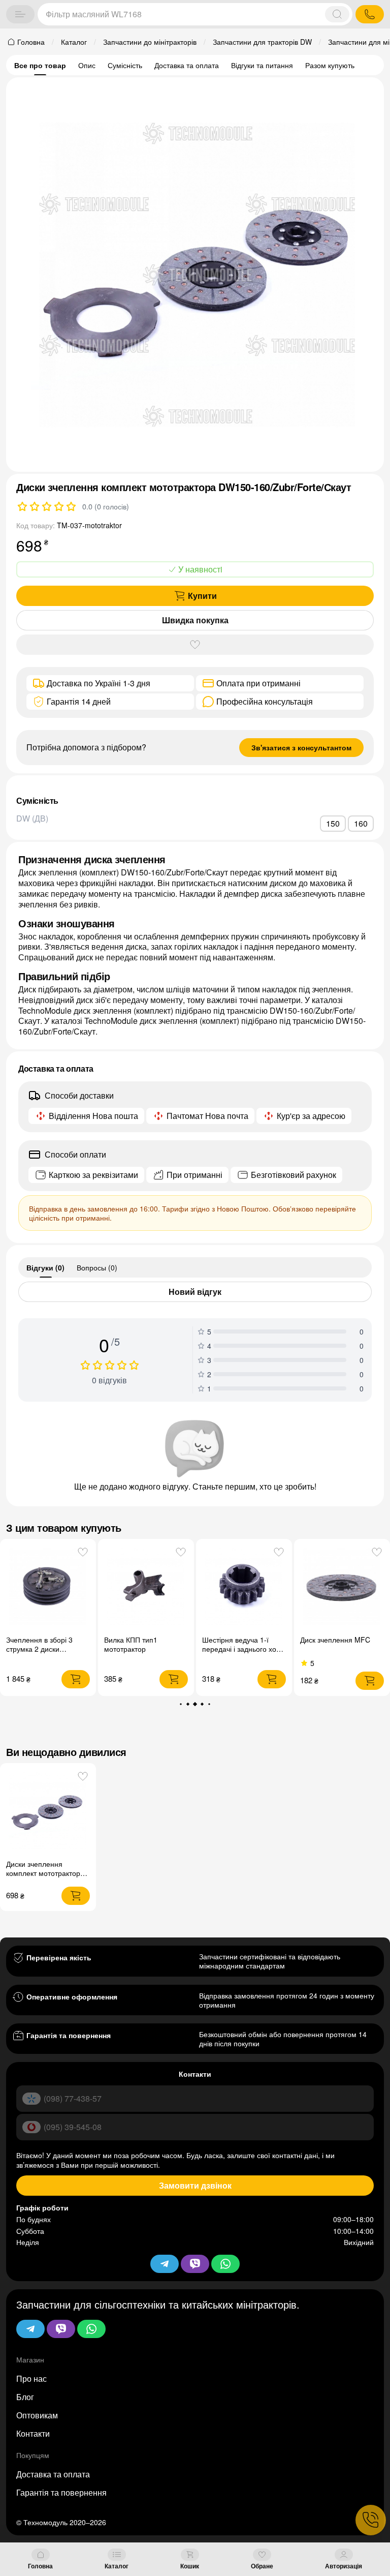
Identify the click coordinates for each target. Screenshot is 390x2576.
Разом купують (330, 65)
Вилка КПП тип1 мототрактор (131, 1644)
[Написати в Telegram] (30, 2329)
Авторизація (344, 2566)
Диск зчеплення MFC (335, 1640)
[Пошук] (337, 14)
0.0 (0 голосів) (106, 506)
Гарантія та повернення (61, 2492)
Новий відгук (195, 1292)
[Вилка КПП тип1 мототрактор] (146, 1587)
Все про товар (40, 65)
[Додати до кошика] (76, 1679)
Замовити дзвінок (195, 2185)
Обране (262, 2566)
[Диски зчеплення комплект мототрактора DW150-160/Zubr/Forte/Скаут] (48, 1811)
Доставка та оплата (187, 65)
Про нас (31, 2378)
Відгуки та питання (262, 65)
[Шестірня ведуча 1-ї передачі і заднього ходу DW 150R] (244, 1587)
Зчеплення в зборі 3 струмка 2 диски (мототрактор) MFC (39, 1649)
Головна (40, 2566)
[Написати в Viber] (61, 2329)
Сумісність (125, 65)
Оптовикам (37, 2415)
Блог (25, 2397)
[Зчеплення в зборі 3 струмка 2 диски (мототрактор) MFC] (48, 1587)
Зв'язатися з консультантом (301, 747)
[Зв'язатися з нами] (371, 2520)
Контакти (33, 2433)
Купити (202, 596)
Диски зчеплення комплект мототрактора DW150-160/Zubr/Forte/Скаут (45, 1877)
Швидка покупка (195, 620)
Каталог (117, 2566)
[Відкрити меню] (20, 14)
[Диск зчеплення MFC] (342, 1587)
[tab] (45, 1267)
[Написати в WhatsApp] (91, 2329)
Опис (87, 65)
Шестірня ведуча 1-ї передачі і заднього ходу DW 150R (243, 1649)
